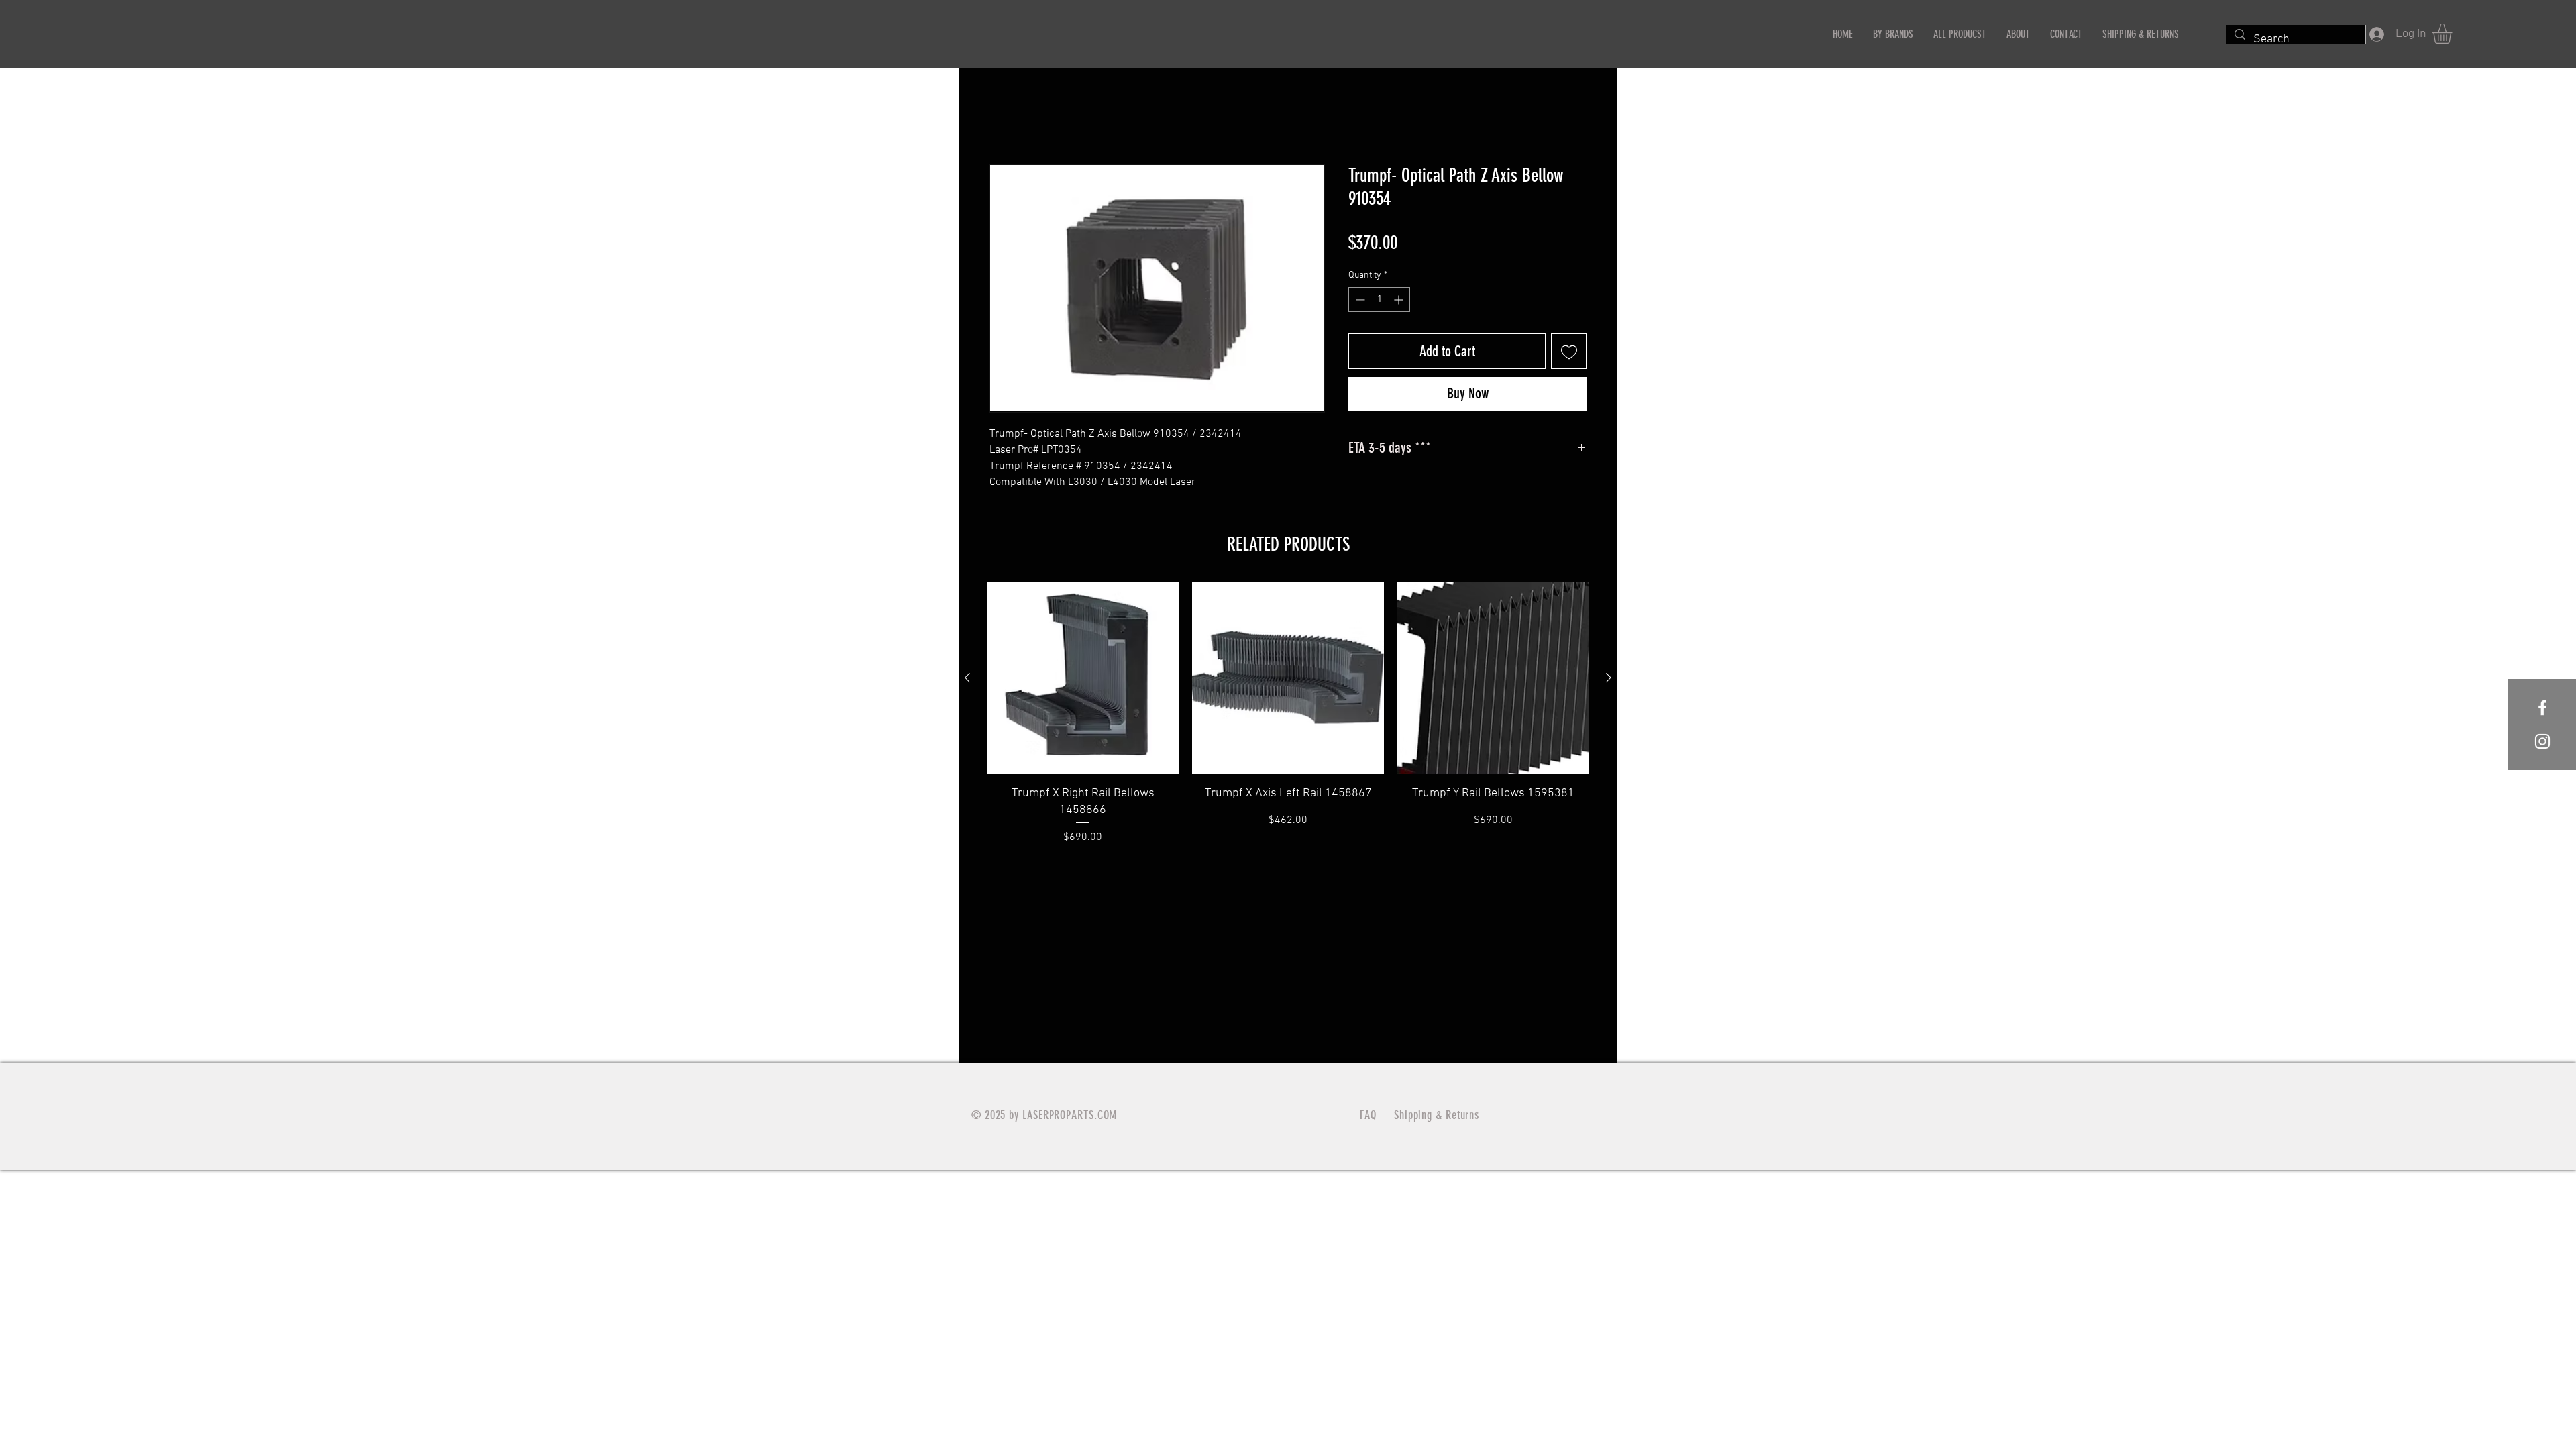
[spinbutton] (1379, 300)
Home (1003, 117)
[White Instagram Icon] (2542, 741)
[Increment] (1400, 300)
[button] (2454, 34)
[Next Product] (1609, 678)
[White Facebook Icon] (2542, 708)
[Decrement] (1359, 300)
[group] (1288, 714)
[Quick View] (1083, 678)
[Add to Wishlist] (1569, 352)
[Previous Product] (967, 678)
